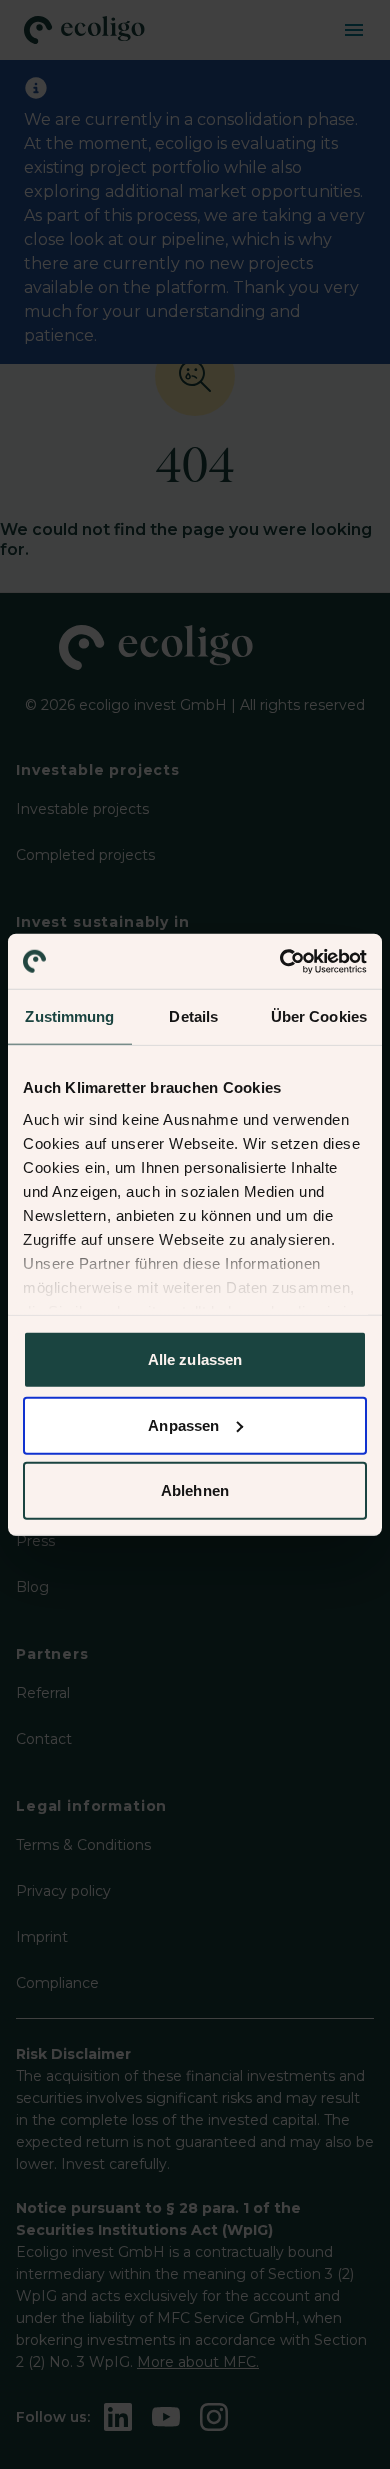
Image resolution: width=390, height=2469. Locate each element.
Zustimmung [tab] (69, 1016)
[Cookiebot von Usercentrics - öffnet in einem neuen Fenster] (280, 961)
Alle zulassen (195, 1359)
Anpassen (183, 1424)
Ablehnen (195, 1490)
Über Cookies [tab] (319, 1016)
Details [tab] (193, 1016)
